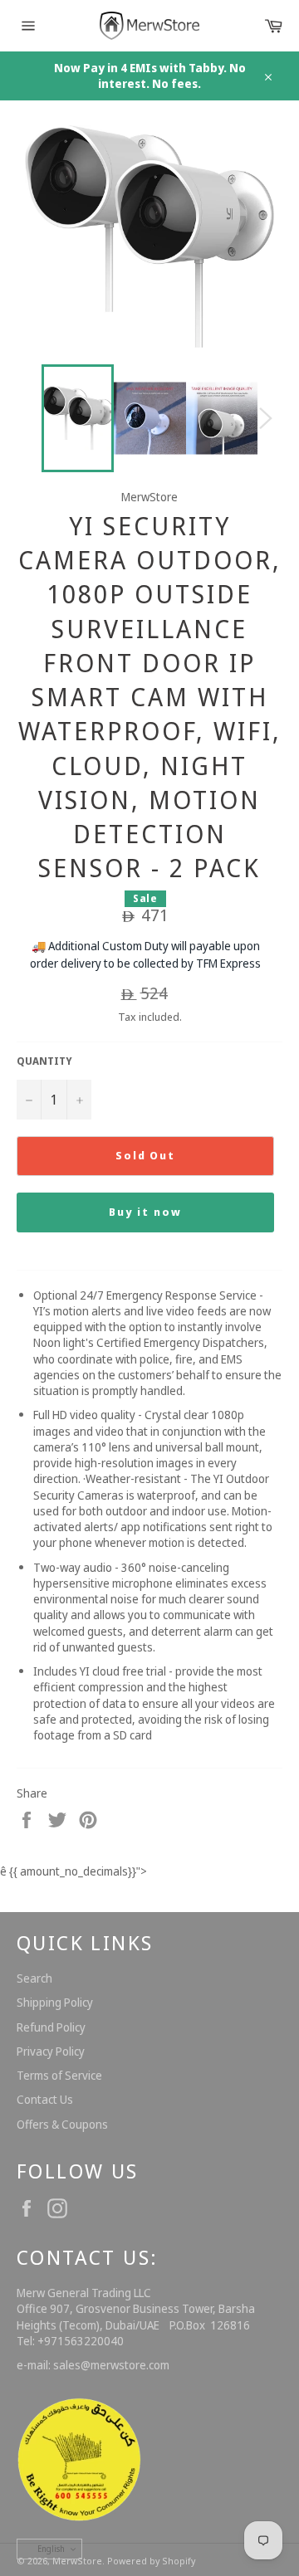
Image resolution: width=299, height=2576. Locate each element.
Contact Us (45, 2099)
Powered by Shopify (151, 2561)
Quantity (44, 1061)
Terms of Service (59, 2075)
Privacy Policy (51, 2051)
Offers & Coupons (62, 2124)
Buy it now (145, 1212)
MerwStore (77, 2561)
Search (34, 1978)
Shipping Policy (55, 2002)
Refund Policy (51, 2027)
